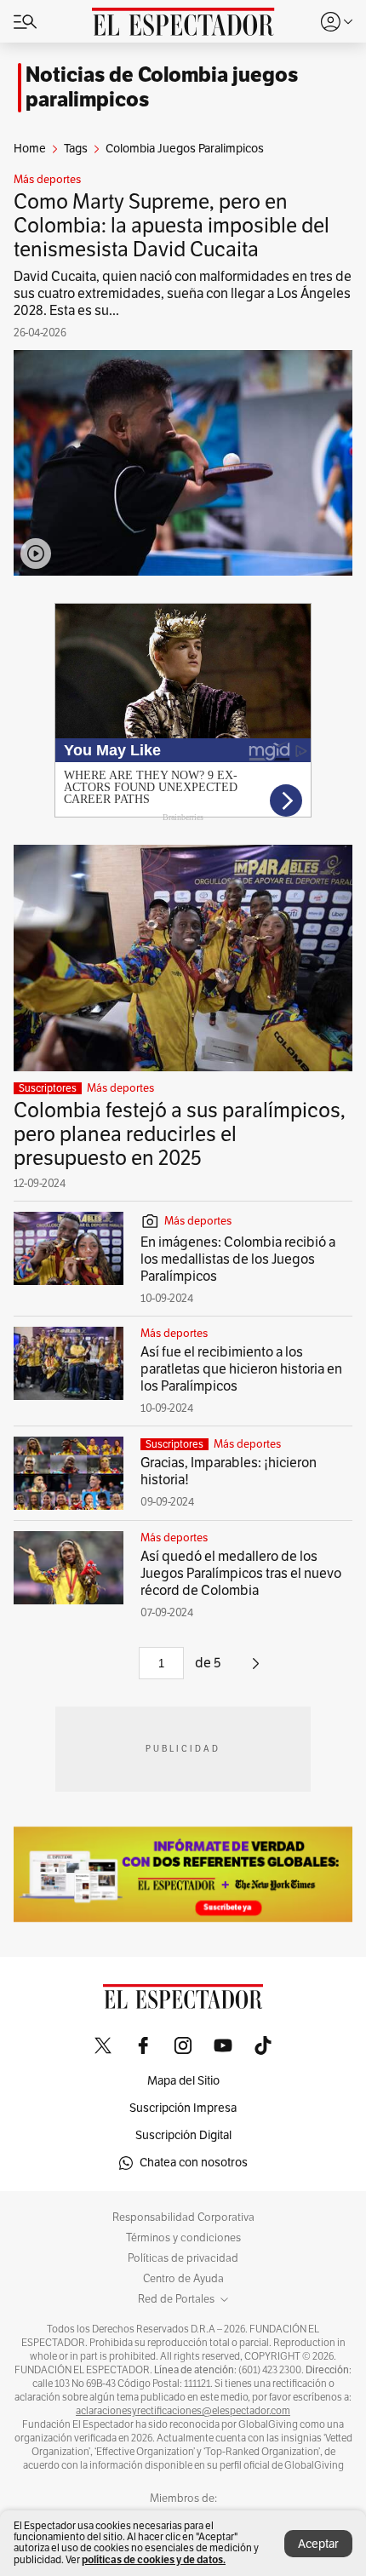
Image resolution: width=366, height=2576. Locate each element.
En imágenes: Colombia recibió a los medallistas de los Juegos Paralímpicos (238, 1259)
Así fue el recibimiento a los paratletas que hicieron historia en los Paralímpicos (241, 1369)
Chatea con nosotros (194, 2163)
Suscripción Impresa (183, 2108)
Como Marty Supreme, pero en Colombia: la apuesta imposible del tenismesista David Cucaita (172, 226)
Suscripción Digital (183, 2135)
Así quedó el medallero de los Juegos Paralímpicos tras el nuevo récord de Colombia (241, 1574)
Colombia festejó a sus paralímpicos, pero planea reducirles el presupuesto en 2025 (180, 1134)
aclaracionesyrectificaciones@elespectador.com (183, 2411)
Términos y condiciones (183, 2238)
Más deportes (47, 180)
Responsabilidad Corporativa (183, 2217)
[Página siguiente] (256, 1670)
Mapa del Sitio (183, 2081)
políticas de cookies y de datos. (154, 2559)
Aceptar (318, 2544)
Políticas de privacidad (183, 2258)
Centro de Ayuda (183, 2279)
